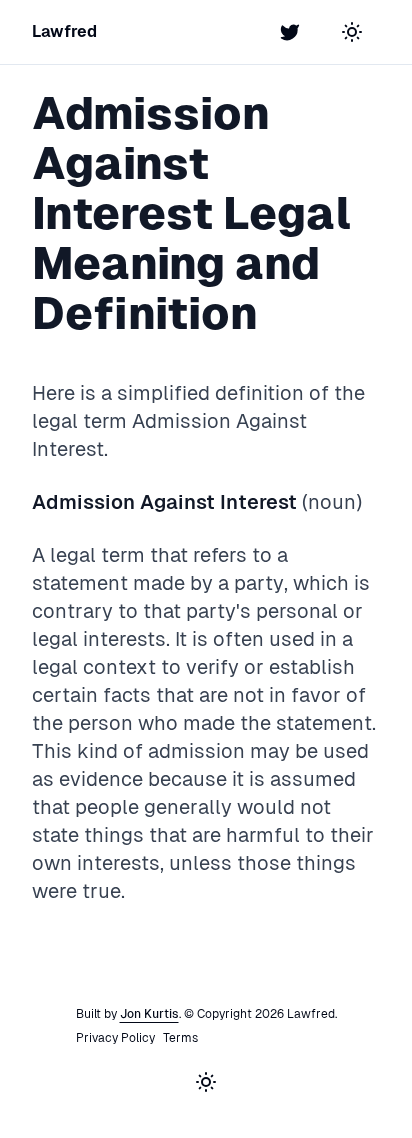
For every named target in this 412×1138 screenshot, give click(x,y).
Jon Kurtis (149, 1014)
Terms (180, 1038)
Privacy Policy (115, 1038)
